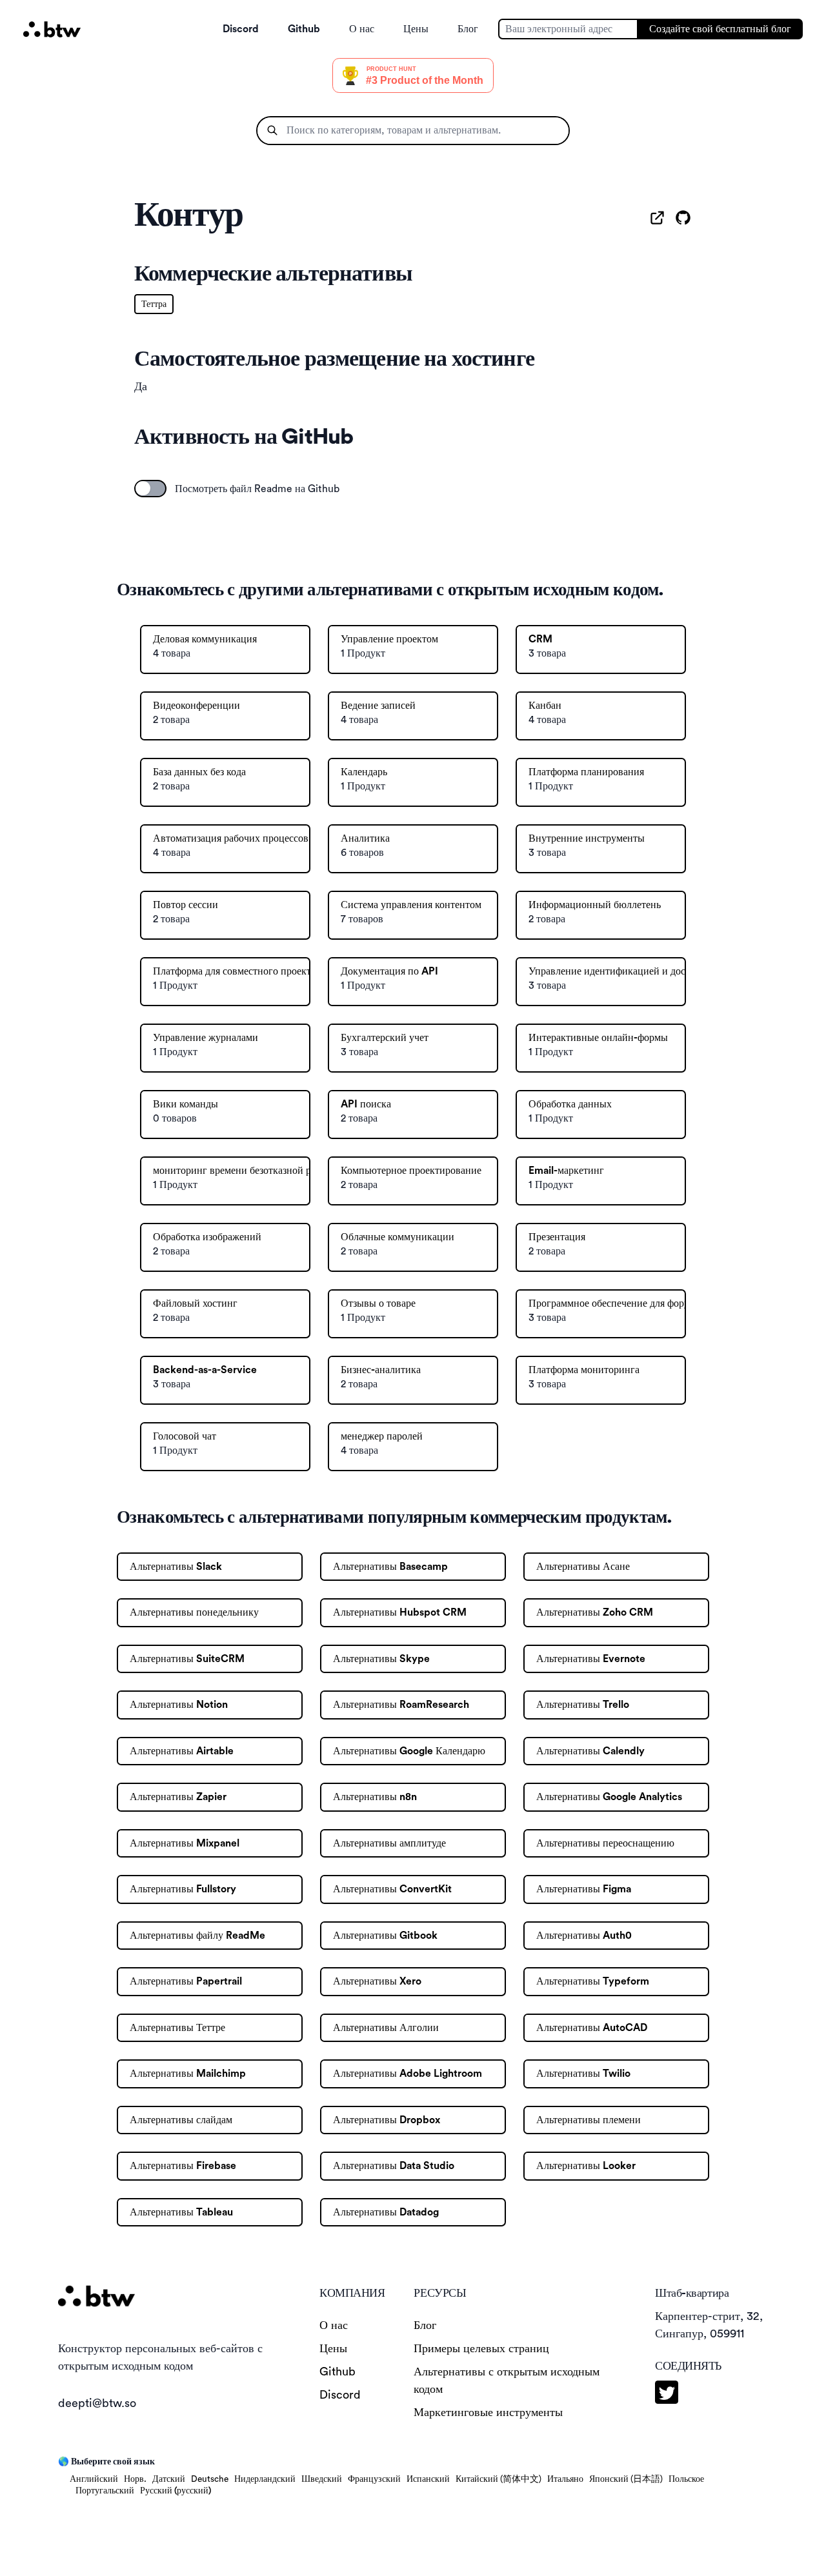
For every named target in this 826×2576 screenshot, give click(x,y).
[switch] (150, 489)
